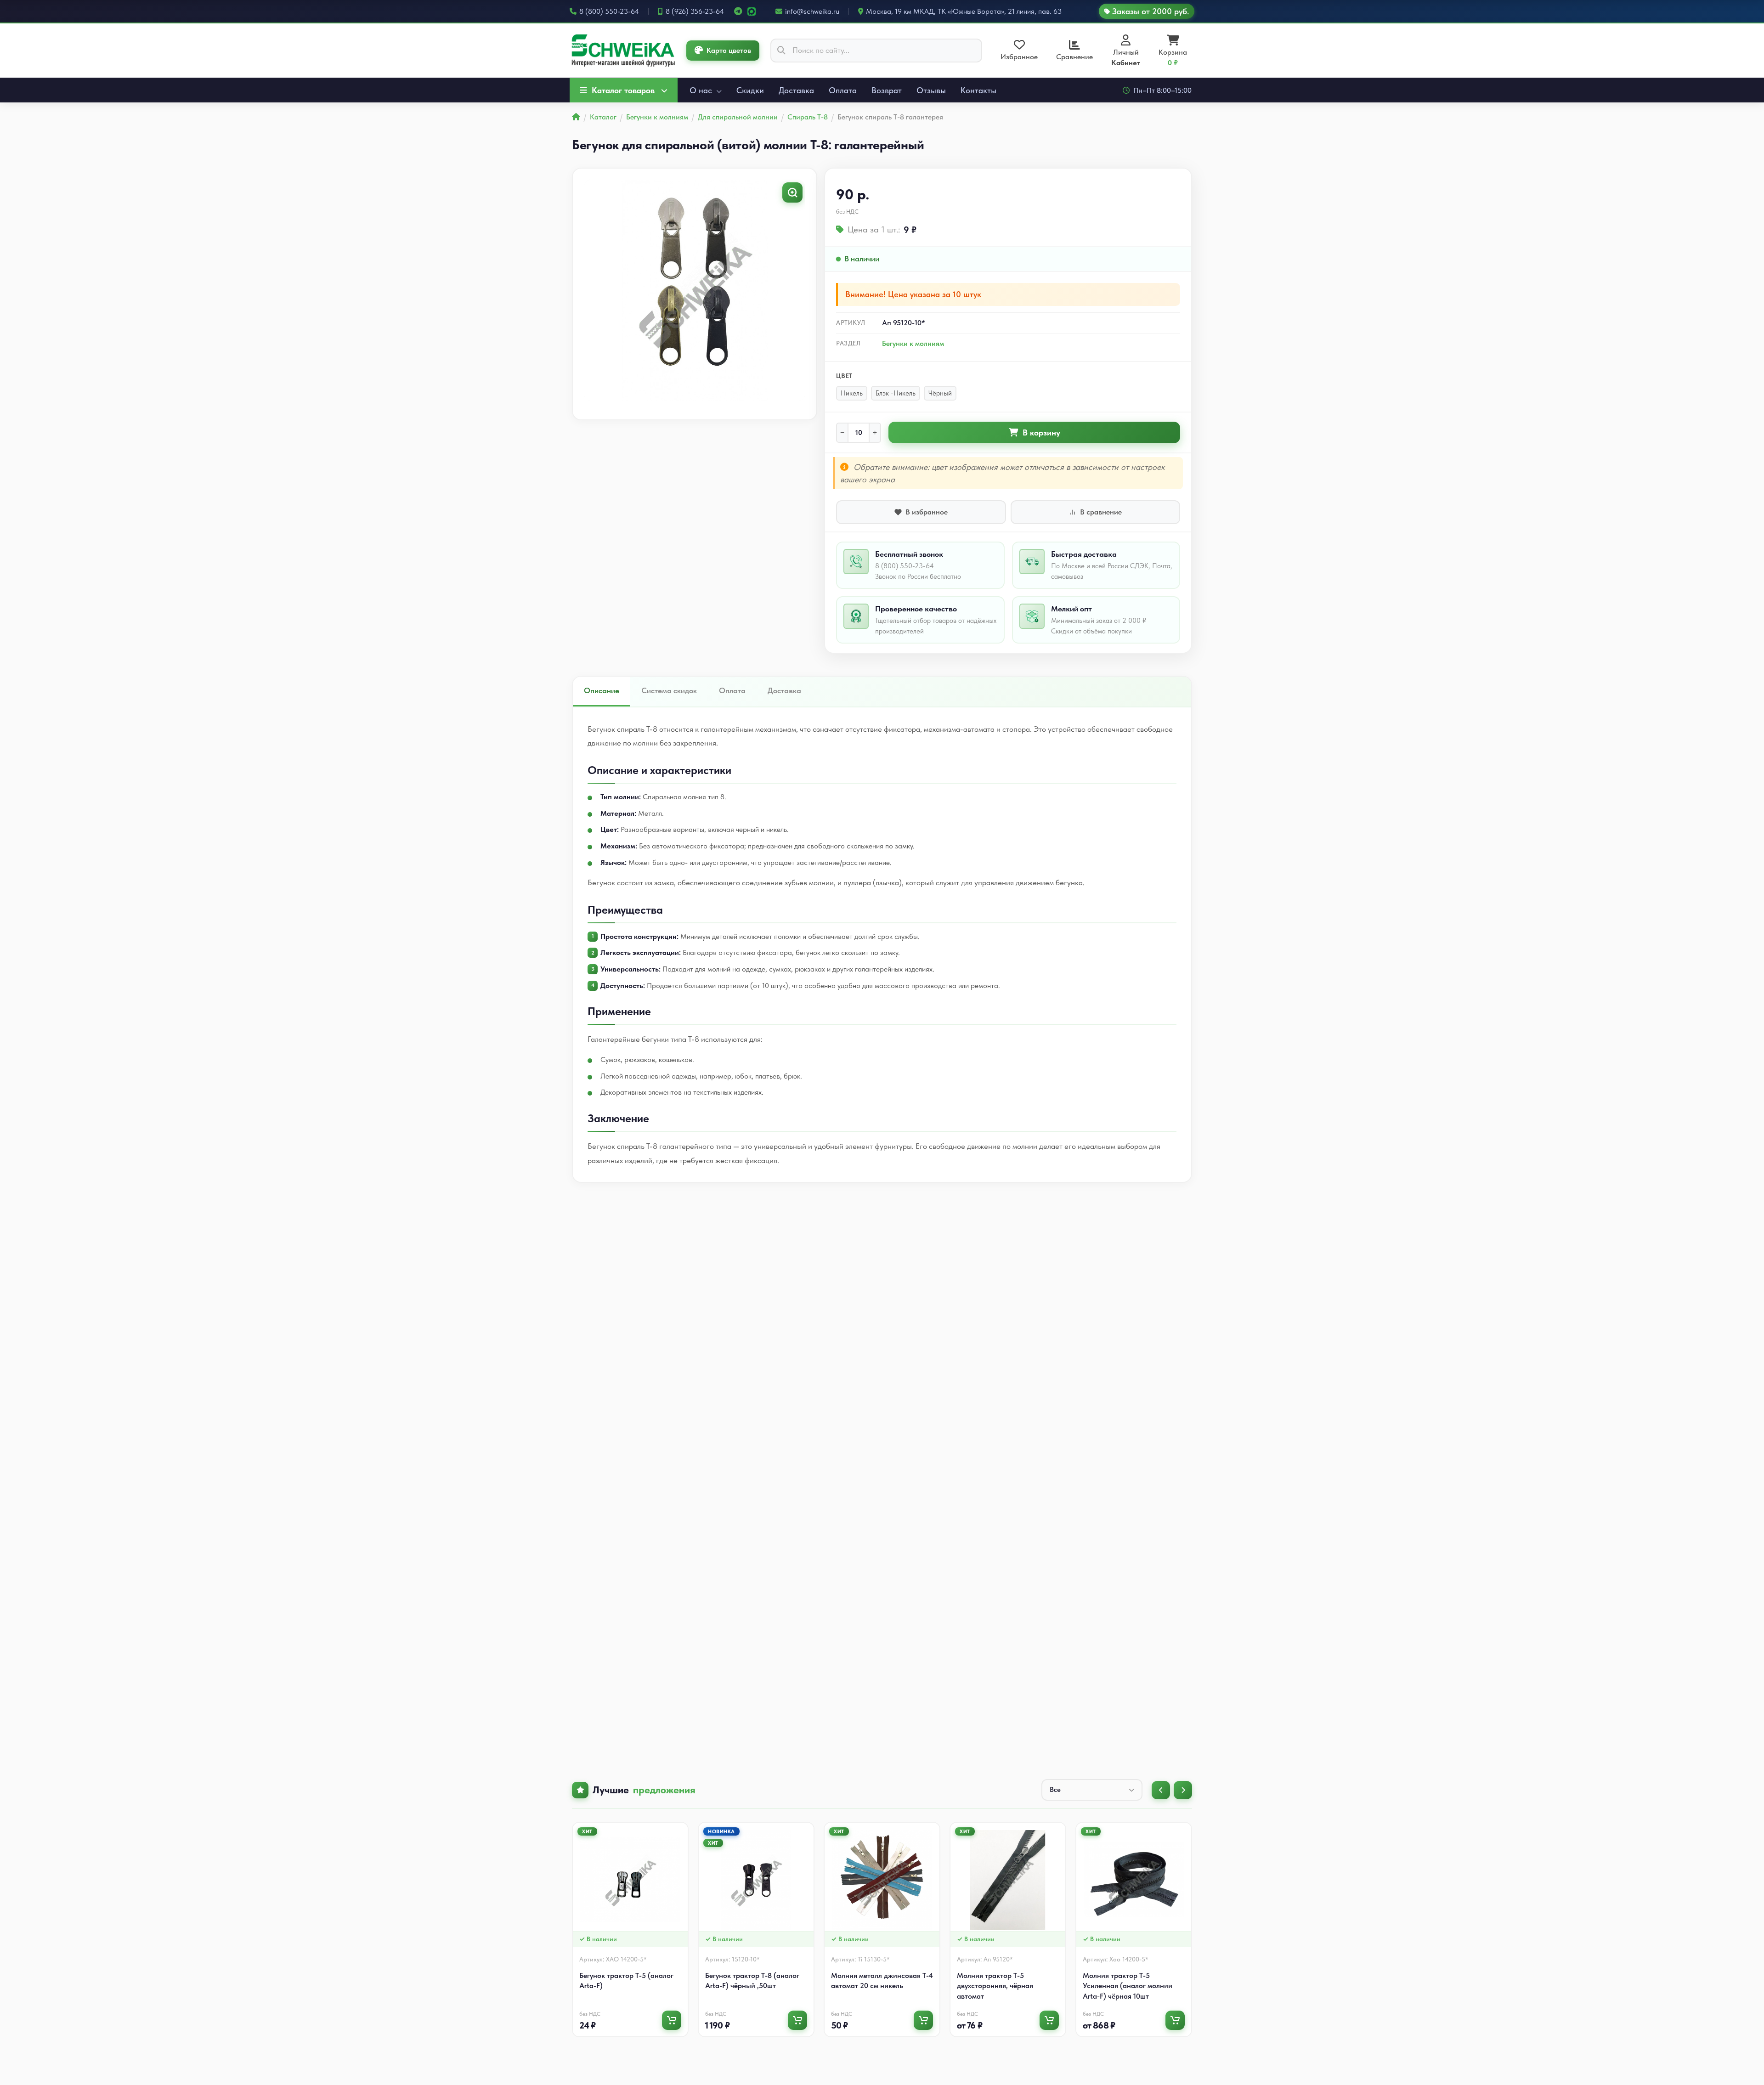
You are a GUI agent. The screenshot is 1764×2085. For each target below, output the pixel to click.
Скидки (750, 90)
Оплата (843, 90)
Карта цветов (729, 50)
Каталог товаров (623, 90)
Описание (602, 690)
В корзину (1041, 432)
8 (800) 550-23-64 (609, 11)
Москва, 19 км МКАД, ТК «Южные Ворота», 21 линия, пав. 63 (964, 11)
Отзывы (931, 90)
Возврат (887, 90)
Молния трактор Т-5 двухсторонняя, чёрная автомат (995, 1986)
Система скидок (669, 690)
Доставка (796, 90)
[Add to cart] (672, 2020)
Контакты (978, 90)
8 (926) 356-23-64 (695, 11)
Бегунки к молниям (913, 343)
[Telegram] (738, 11)
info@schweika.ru (812, 11)
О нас (702, 90)
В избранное (927, 512)
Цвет (844, 376)
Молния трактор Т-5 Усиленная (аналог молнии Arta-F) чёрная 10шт (1128, 1986)
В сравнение (1101, 512)
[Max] (752, 11)
